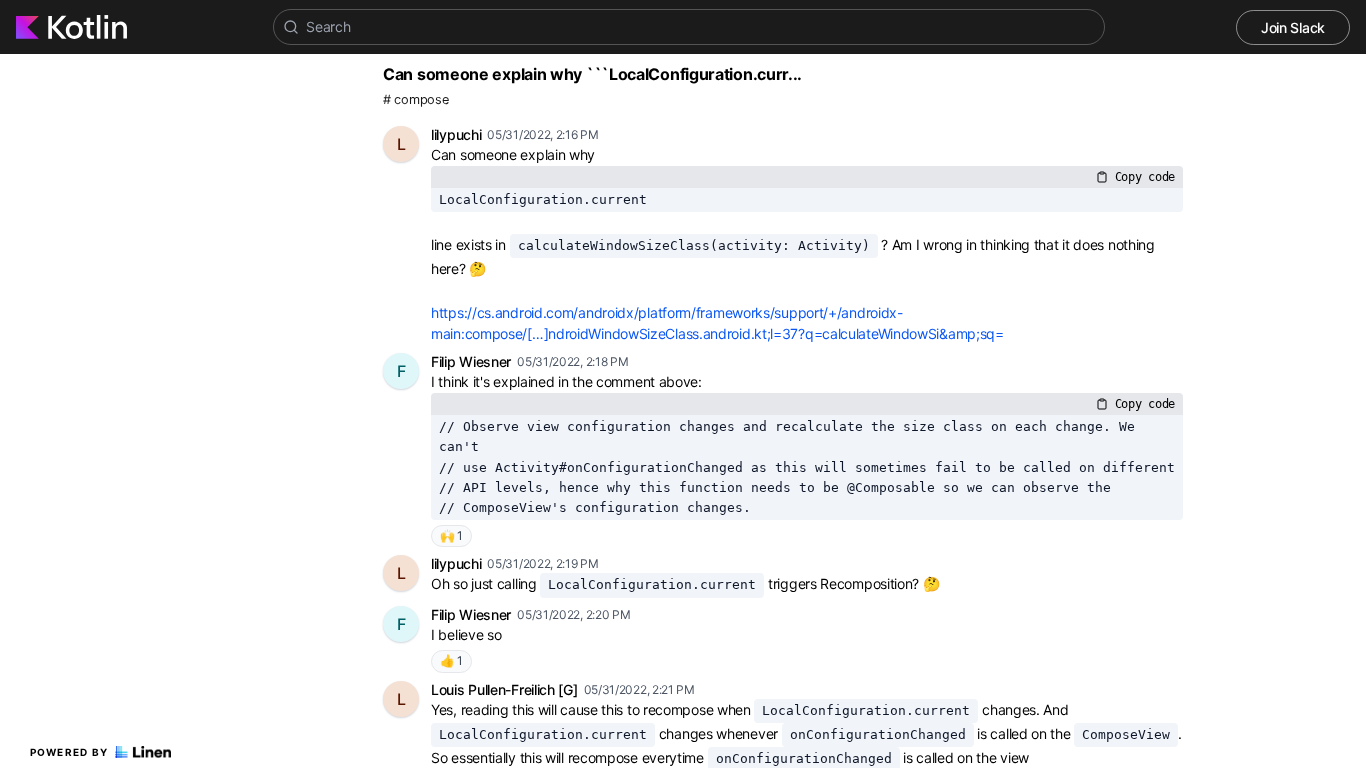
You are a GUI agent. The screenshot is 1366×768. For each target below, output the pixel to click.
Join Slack (1293, 27)
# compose (415, 99)
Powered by (69, 752)
